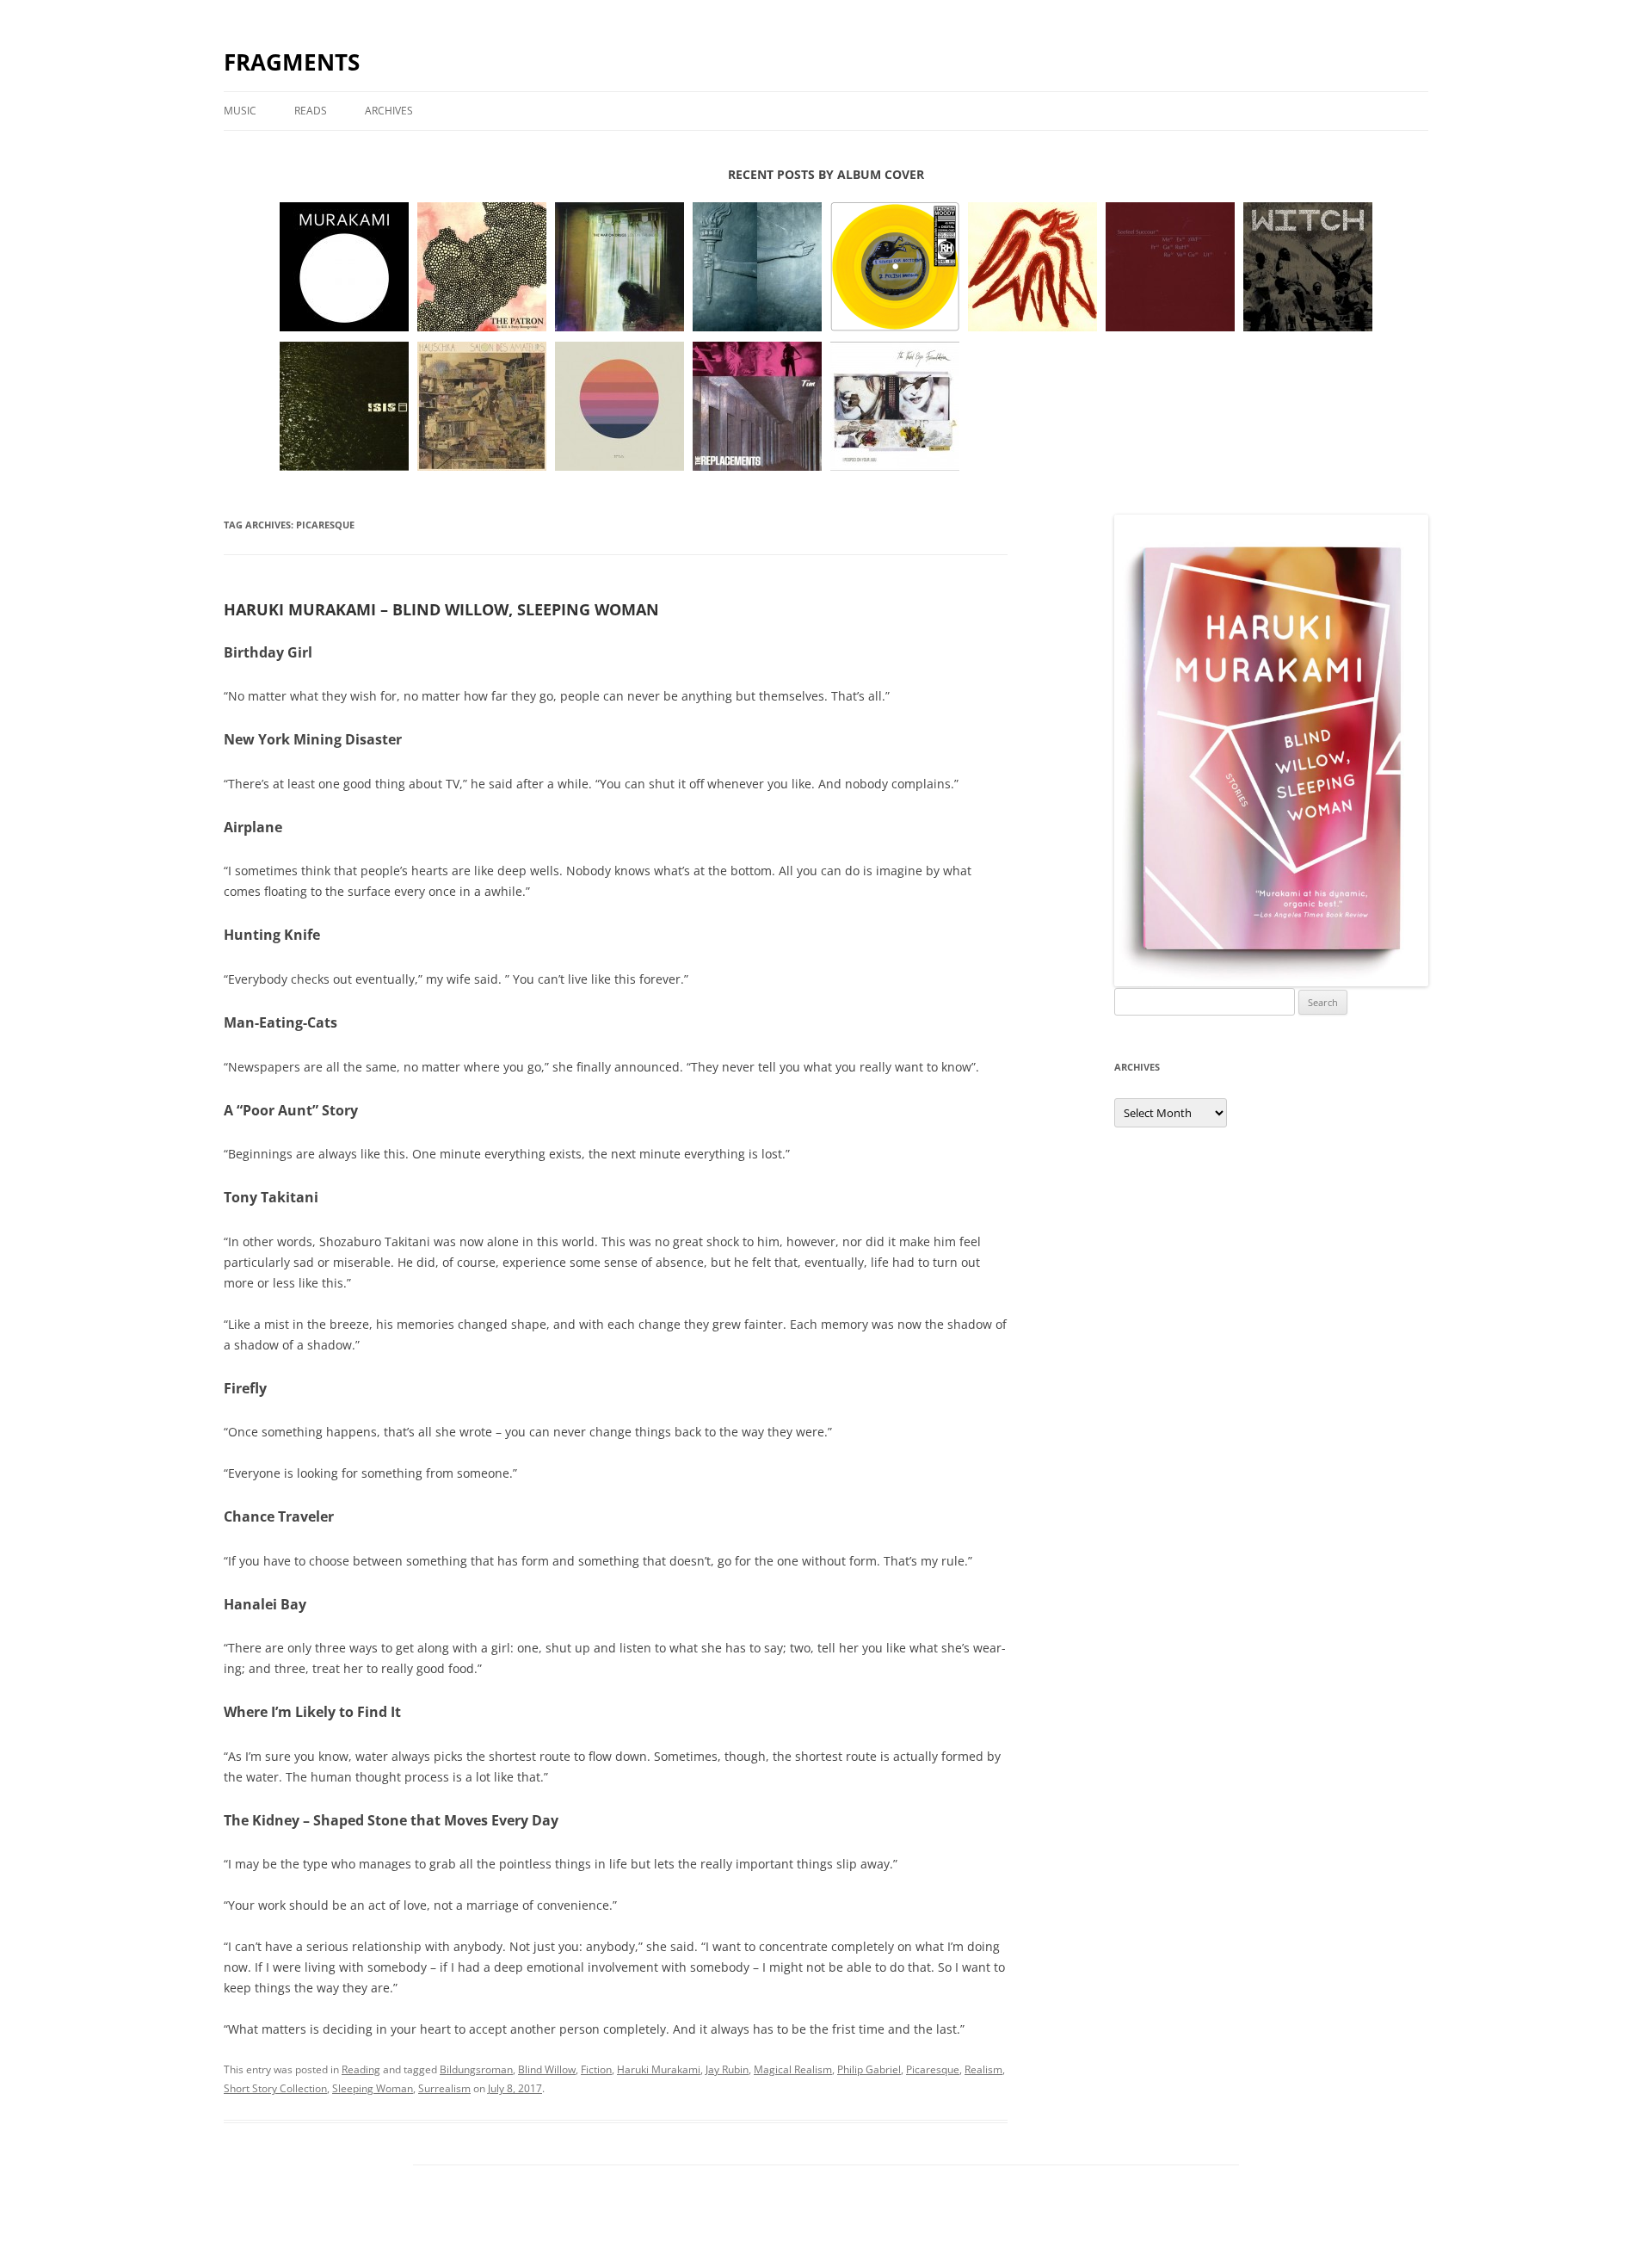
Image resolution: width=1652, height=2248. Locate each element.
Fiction (596, 2069)
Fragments (292, 62)
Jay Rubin (727, 2069)
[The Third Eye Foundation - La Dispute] (895, 407)
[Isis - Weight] (344, 407)
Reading (361, 2069)
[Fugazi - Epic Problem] (757, 268)
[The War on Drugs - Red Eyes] (619, 268)
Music (240, 111)
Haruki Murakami (659, 2069)
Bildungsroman (476, 2069)
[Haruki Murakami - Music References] (344, 268)
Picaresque (933, 2069)
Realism (983, 2069)
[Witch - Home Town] (1308, 268)
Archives (389, 111)
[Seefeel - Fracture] (1170, 268)
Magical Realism (793, 2069)
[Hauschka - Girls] (482, 407)
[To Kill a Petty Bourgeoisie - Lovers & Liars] (482, 268)
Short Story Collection (275, 2088)
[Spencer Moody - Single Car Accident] (895, 268)
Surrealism (444, 2088)
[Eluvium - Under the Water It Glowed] (1032, 268)
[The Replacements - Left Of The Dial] (757, 407)
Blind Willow (547, 2069)
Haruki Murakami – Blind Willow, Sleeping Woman (441, 609)
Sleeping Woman (373, 2088)
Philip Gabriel (869, 2069)
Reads (311, 111)
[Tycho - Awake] (619, 407)
